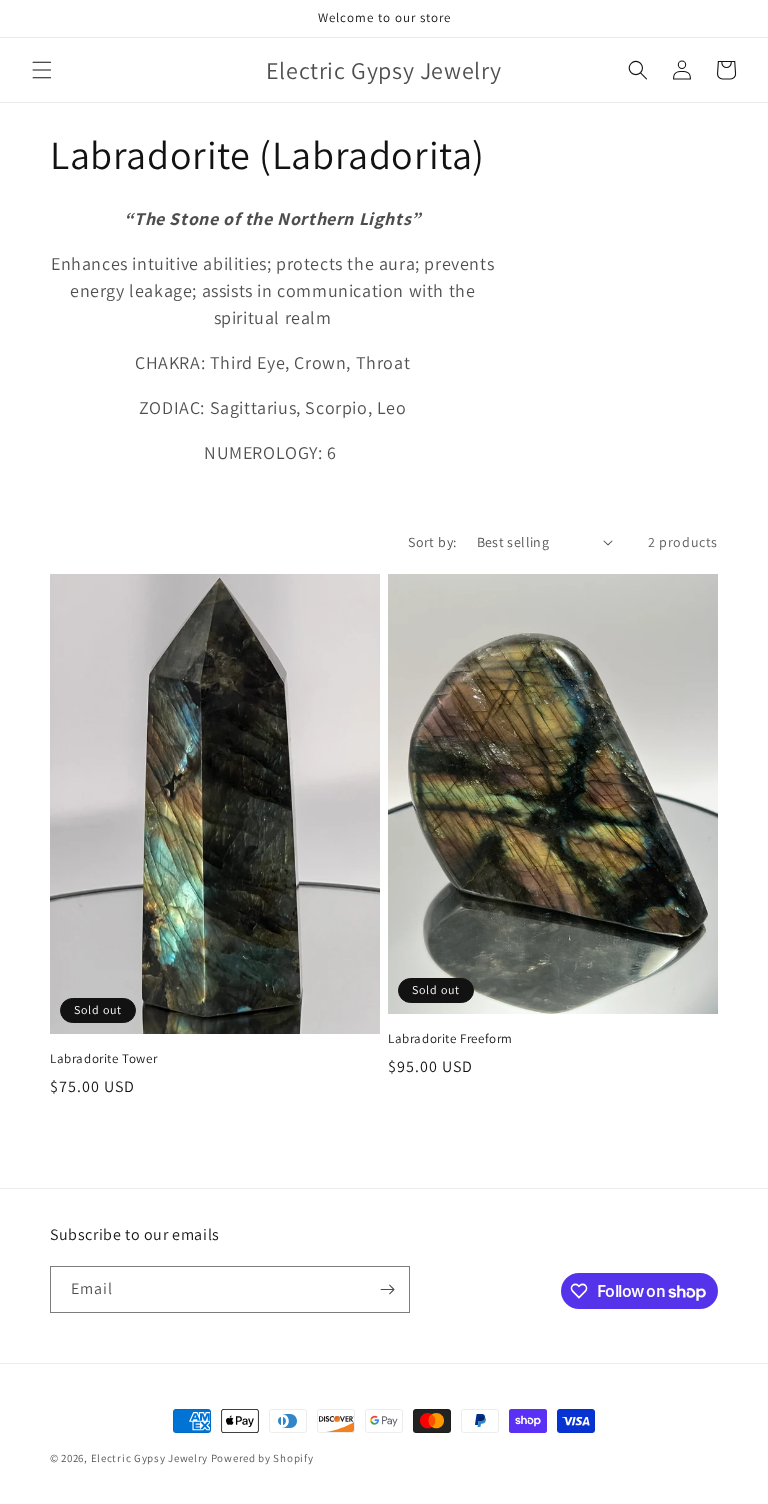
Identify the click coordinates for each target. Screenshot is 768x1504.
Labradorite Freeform (450, 1039)
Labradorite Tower (103, 1059)
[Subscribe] (387, 1289)
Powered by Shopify (262, 1458)
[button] (42, 70)
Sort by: (432, 542)
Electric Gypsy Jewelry (149, 1458)
